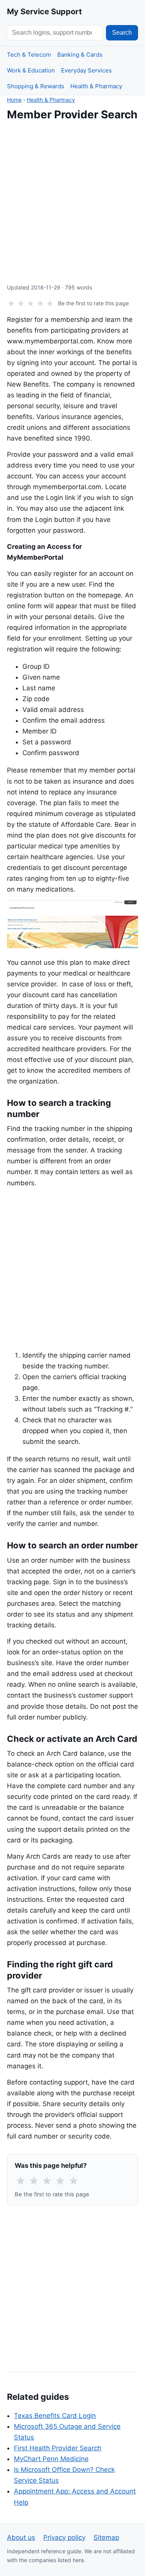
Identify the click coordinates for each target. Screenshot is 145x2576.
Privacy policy (64, 2537)
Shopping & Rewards (36, 86)
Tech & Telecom (29, 55)
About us (21, 2537)
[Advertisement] (72, 202)
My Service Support (44, 12)
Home (14, 100)
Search (122, 33)
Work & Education (31, 70)
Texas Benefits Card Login (55, 2416)
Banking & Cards (80, 55)
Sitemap (106, 2537)
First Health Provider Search (58, 2448)
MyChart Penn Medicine (51, 2459)
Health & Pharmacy (96, 86)
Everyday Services (86, 70)
